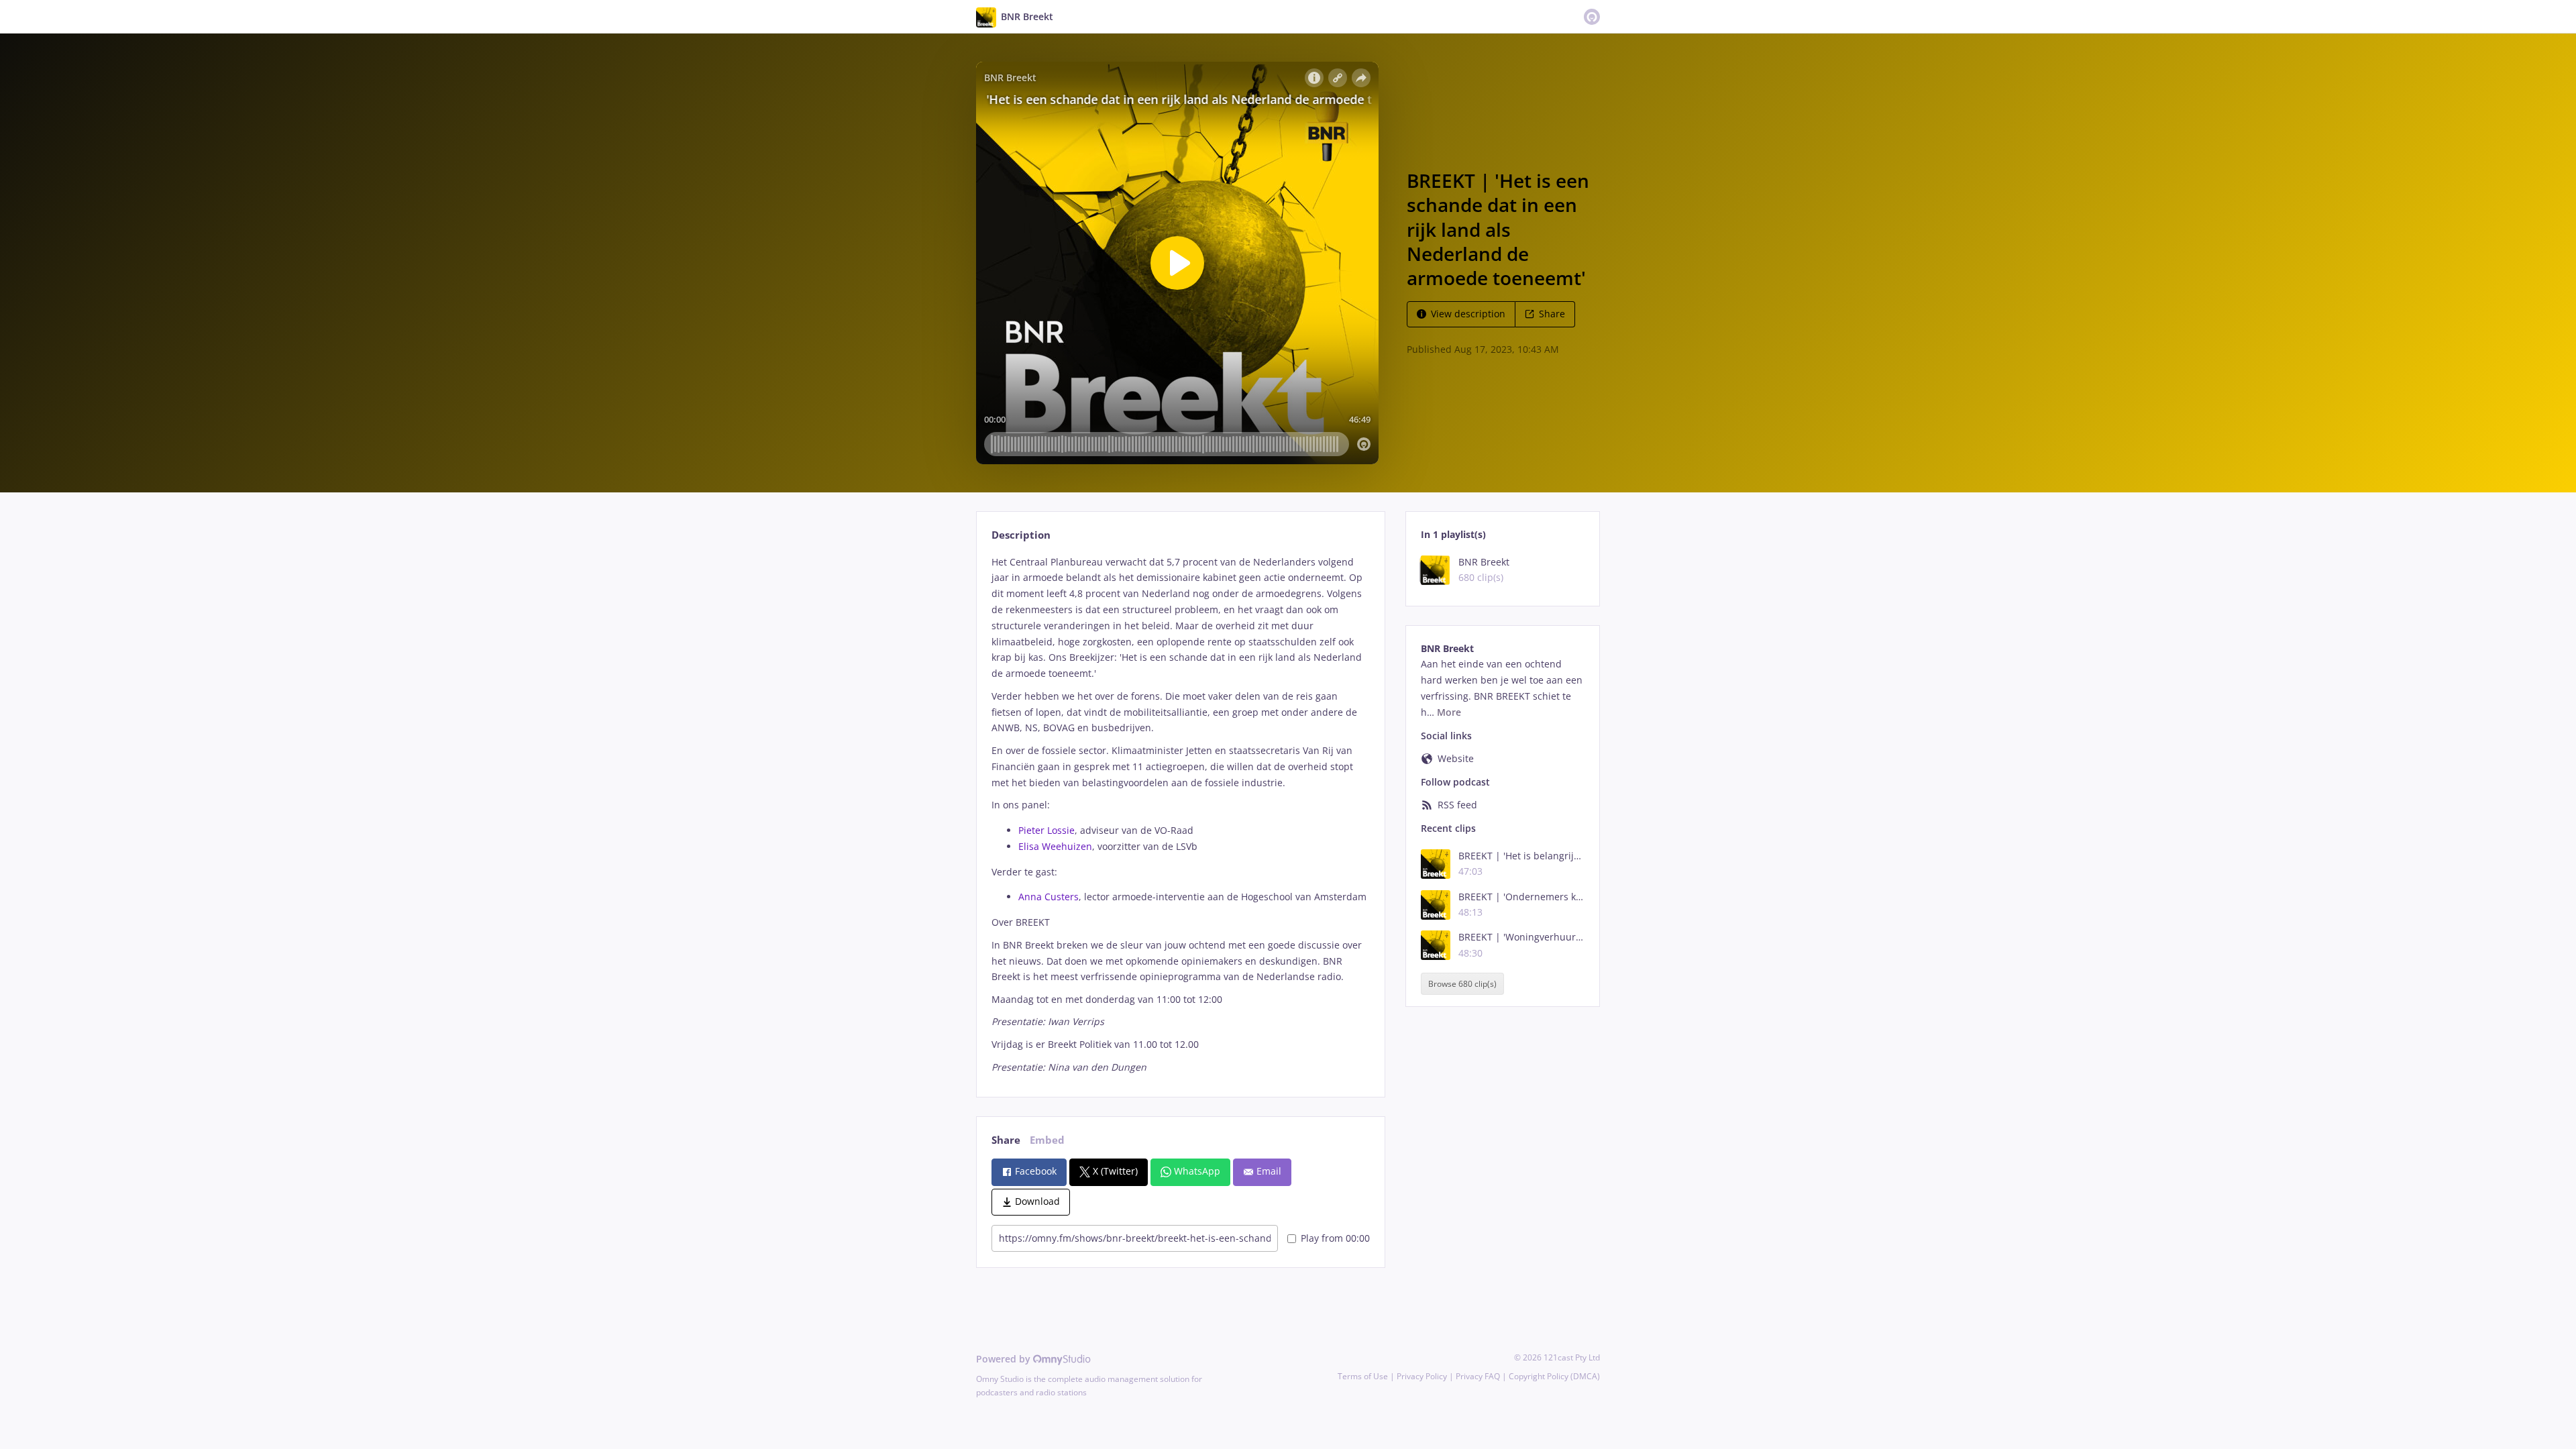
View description (1468, 314)
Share (1552, 314)
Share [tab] (1006, 1140)
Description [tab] (1021, 535)
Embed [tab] (1047, 1140)
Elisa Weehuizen (1055, 846)
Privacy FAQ (1478, 1376)
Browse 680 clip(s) (1462, 984)
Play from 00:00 (1335, 1238)
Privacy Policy (1422, 1376)
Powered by (1005, 1359)
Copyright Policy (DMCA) (1554, 1376)
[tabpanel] (1180, 815)
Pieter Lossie (1046, 830)
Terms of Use (1363, 1376)
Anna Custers (1049, 897)
